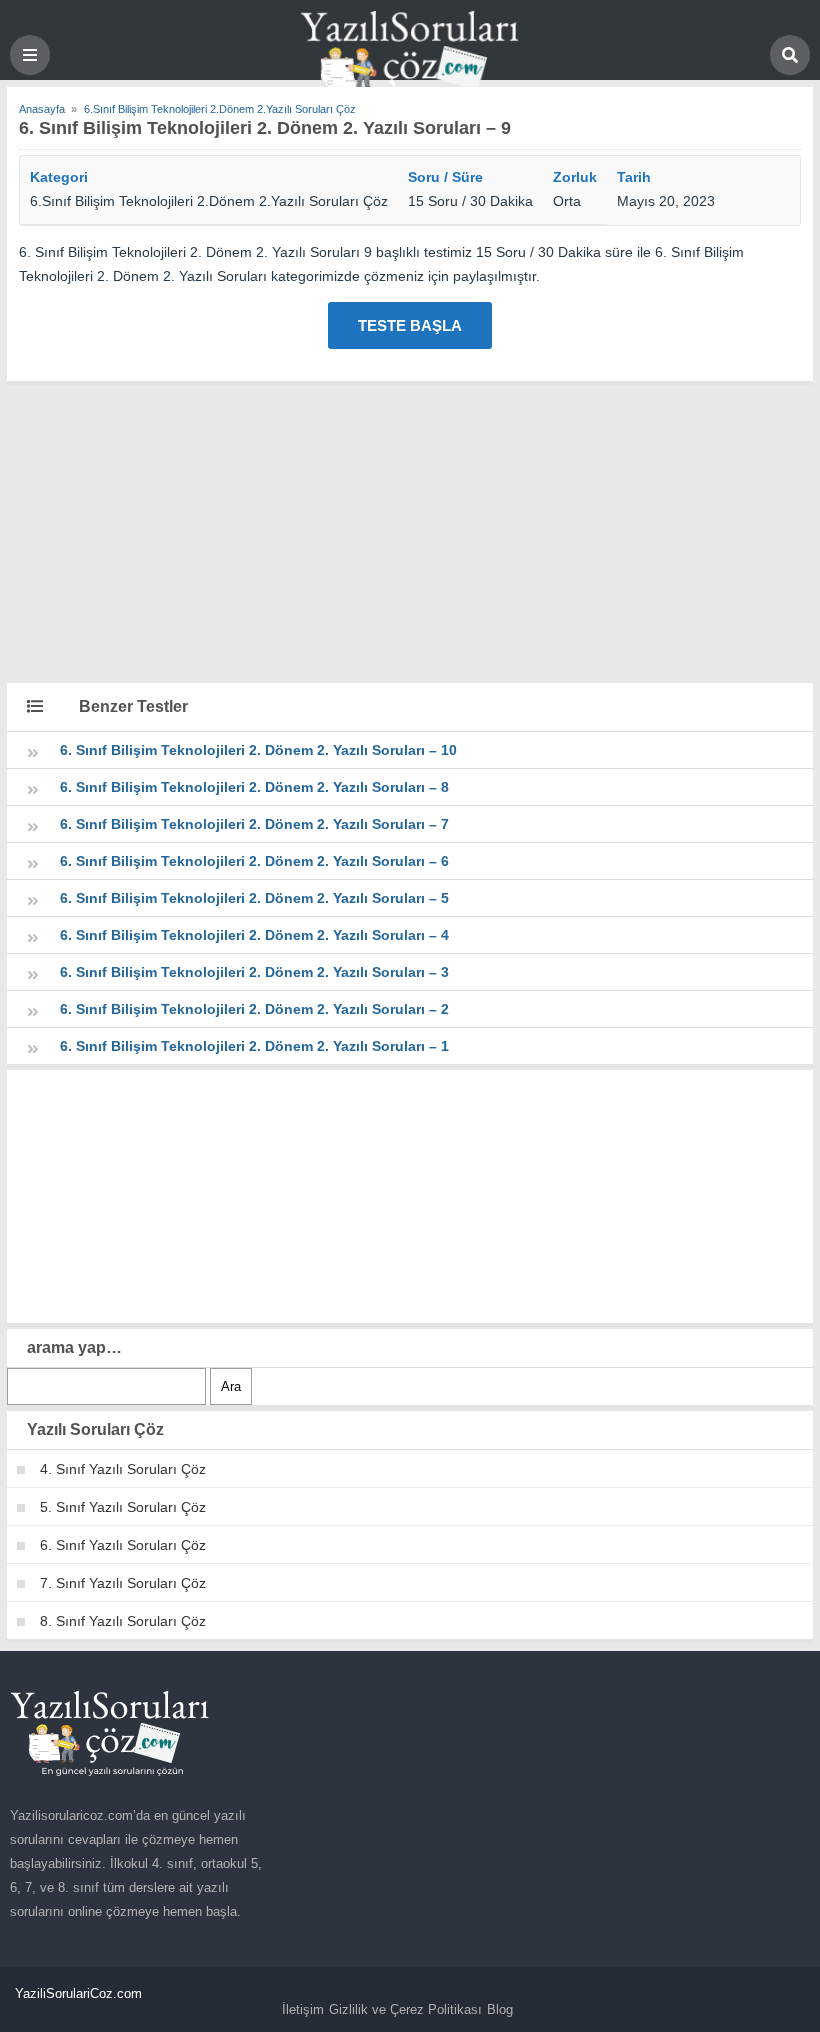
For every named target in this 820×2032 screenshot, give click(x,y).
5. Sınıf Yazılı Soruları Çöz (123, 1507)
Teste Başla (410, 325)
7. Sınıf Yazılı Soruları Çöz (123, 1583)
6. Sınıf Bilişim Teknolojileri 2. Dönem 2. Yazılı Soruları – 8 (254, 787)
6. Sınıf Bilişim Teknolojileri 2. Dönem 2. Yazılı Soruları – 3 (254, 972)
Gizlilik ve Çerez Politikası (405, 2009)
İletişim (303, 2009)
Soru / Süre (445, 177)
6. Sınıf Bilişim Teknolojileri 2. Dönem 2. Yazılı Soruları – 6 (254, 861)
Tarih (634, 177)
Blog (500, 2009)
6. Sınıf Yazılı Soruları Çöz (123, 1545)
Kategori (59, 177)
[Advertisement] (410, 531)
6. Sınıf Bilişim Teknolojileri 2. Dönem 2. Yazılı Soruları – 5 (254, 898)
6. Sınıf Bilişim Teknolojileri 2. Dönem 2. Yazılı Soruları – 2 (254, 1009)
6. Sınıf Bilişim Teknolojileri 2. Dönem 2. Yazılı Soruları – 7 (254, 824)
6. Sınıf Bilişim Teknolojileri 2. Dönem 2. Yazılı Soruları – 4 (254, 935)
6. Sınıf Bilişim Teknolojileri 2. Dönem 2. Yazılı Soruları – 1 (254, 1046)
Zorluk (575, 177)
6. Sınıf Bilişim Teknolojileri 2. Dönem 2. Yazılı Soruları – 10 (258, 750)
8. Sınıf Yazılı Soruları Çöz (123, 1621)
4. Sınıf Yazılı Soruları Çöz (123, 1469)
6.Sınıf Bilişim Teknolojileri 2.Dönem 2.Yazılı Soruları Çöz (209, 201)
